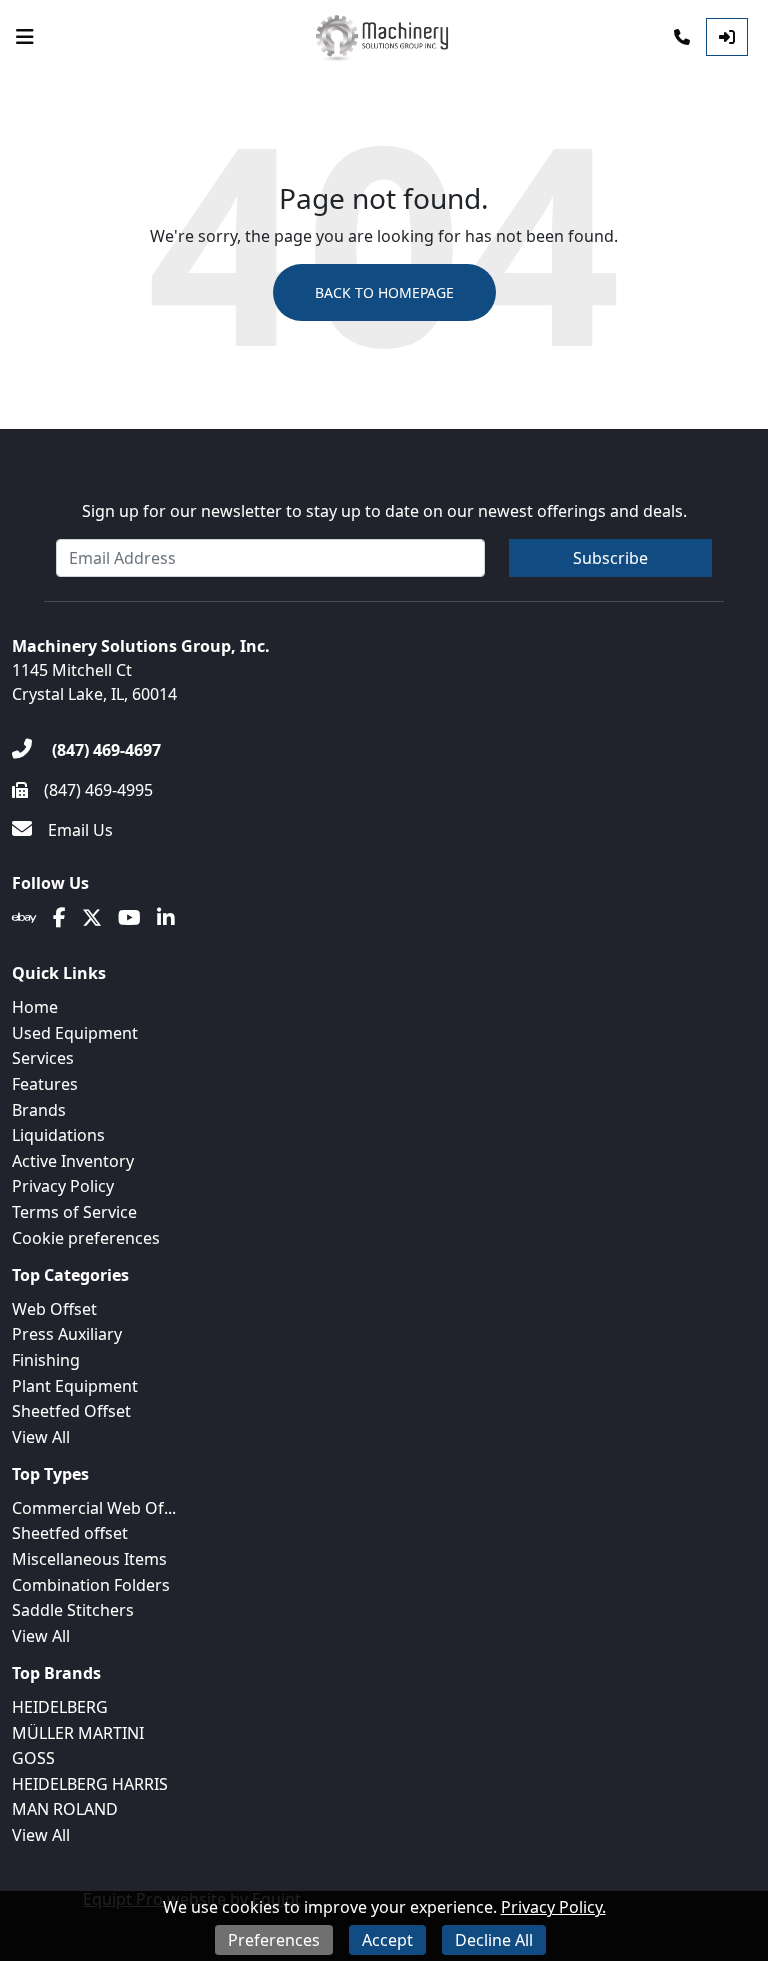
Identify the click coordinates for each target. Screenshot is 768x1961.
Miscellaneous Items (89, 1559)
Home (35, 1007)
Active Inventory (73, 1161)
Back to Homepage (384, 292)
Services (43, 1058)
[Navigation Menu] (25, 37)
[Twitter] (92, 918)
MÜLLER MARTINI (78, 1733)
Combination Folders (91, 1585)
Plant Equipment (75, 1386)
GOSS (33, 1758)
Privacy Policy (63, 1186)
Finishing (46, 1360)
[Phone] (682, 37)
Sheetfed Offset (71, 1411)
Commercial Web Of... (94, 1508)
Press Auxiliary (67, 1334)
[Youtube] (129, 918)
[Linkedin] (166, 918)
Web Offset (54, 1309)
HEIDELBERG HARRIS (90, 1784)
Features (45, 1084)
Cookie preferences (86, 1238)
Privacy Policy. (553, 1907)
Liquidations (58, 1135)
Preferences (274, 1940)
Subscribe (610, 558)
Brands (39, 1110)
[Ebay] (24, 918)
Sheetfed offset (70, 1533)
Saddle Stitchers (73, 1610)
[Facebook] (59, 918)
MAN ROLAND (65, 1809)
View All (41, 1437)
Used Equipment (75, 1033)
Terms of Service (74, 1212)
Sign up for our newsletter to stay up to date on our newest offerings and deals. (384, 511)
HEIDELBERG (60, 1707)
